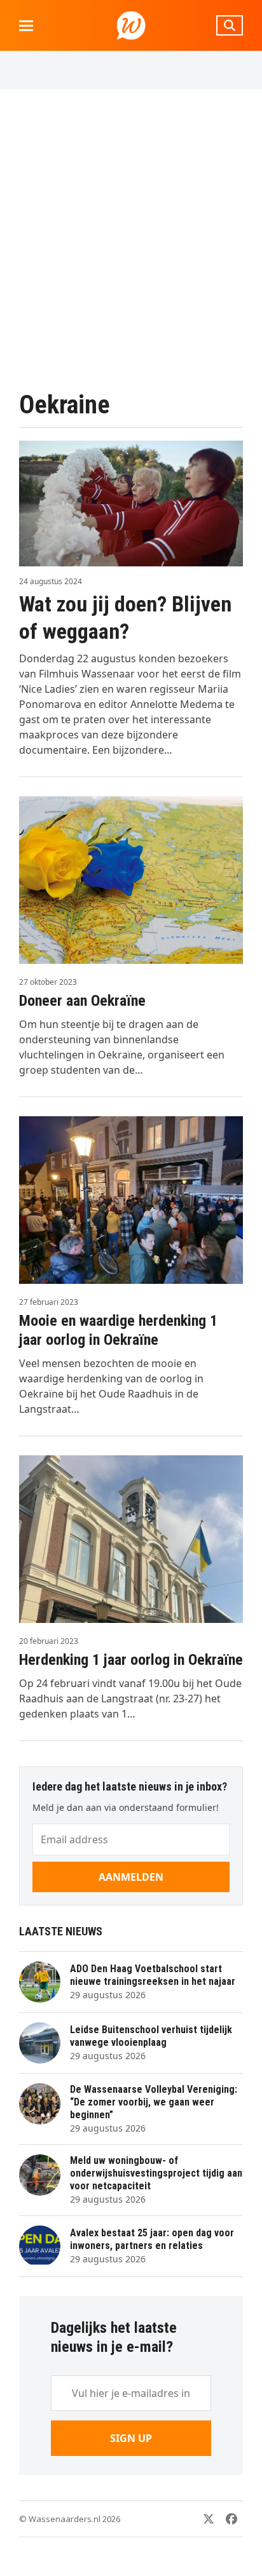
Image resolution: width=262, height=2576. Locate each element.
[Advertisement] (131, 239)
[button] (26, 26)
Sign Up (131, 2438)
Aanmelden (131, 1877)
